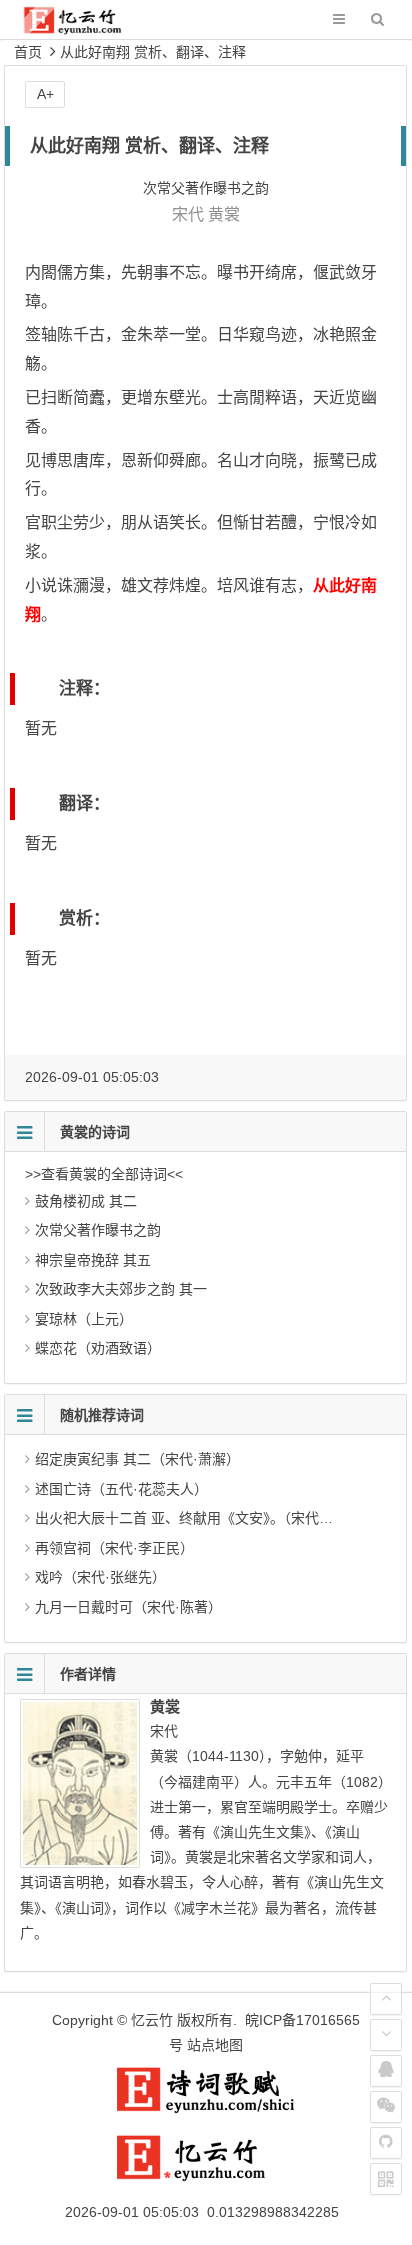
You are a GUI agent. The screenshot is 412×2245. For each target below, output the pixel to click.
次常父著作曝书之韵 (98, 1230)
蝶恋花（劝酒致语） (98, 1348)
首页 (28, 52)
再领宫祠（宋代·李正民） (114, 1548)
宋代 (188, 214)
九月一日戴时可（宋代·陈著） (128, 1607)
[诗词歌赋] (206, 2109)
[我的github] (386, 2143)
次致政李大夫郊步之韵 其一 (121, 1289)
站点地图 (215, 2045)
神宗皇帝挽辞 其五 (93, 1260)
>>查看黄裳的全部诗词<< (104, 1174)
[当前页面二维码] (386, 2179)
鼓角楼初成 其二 (86, 1201)
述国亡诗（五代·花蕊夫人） (121, 1489)
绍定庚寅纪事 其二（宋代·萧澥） (137, 1459)
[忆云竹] (86, 29)
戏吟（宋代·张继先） (100, 1577)
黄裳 (224, 214)
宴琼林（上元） (84, 1319)
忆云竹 (152, 2020)
